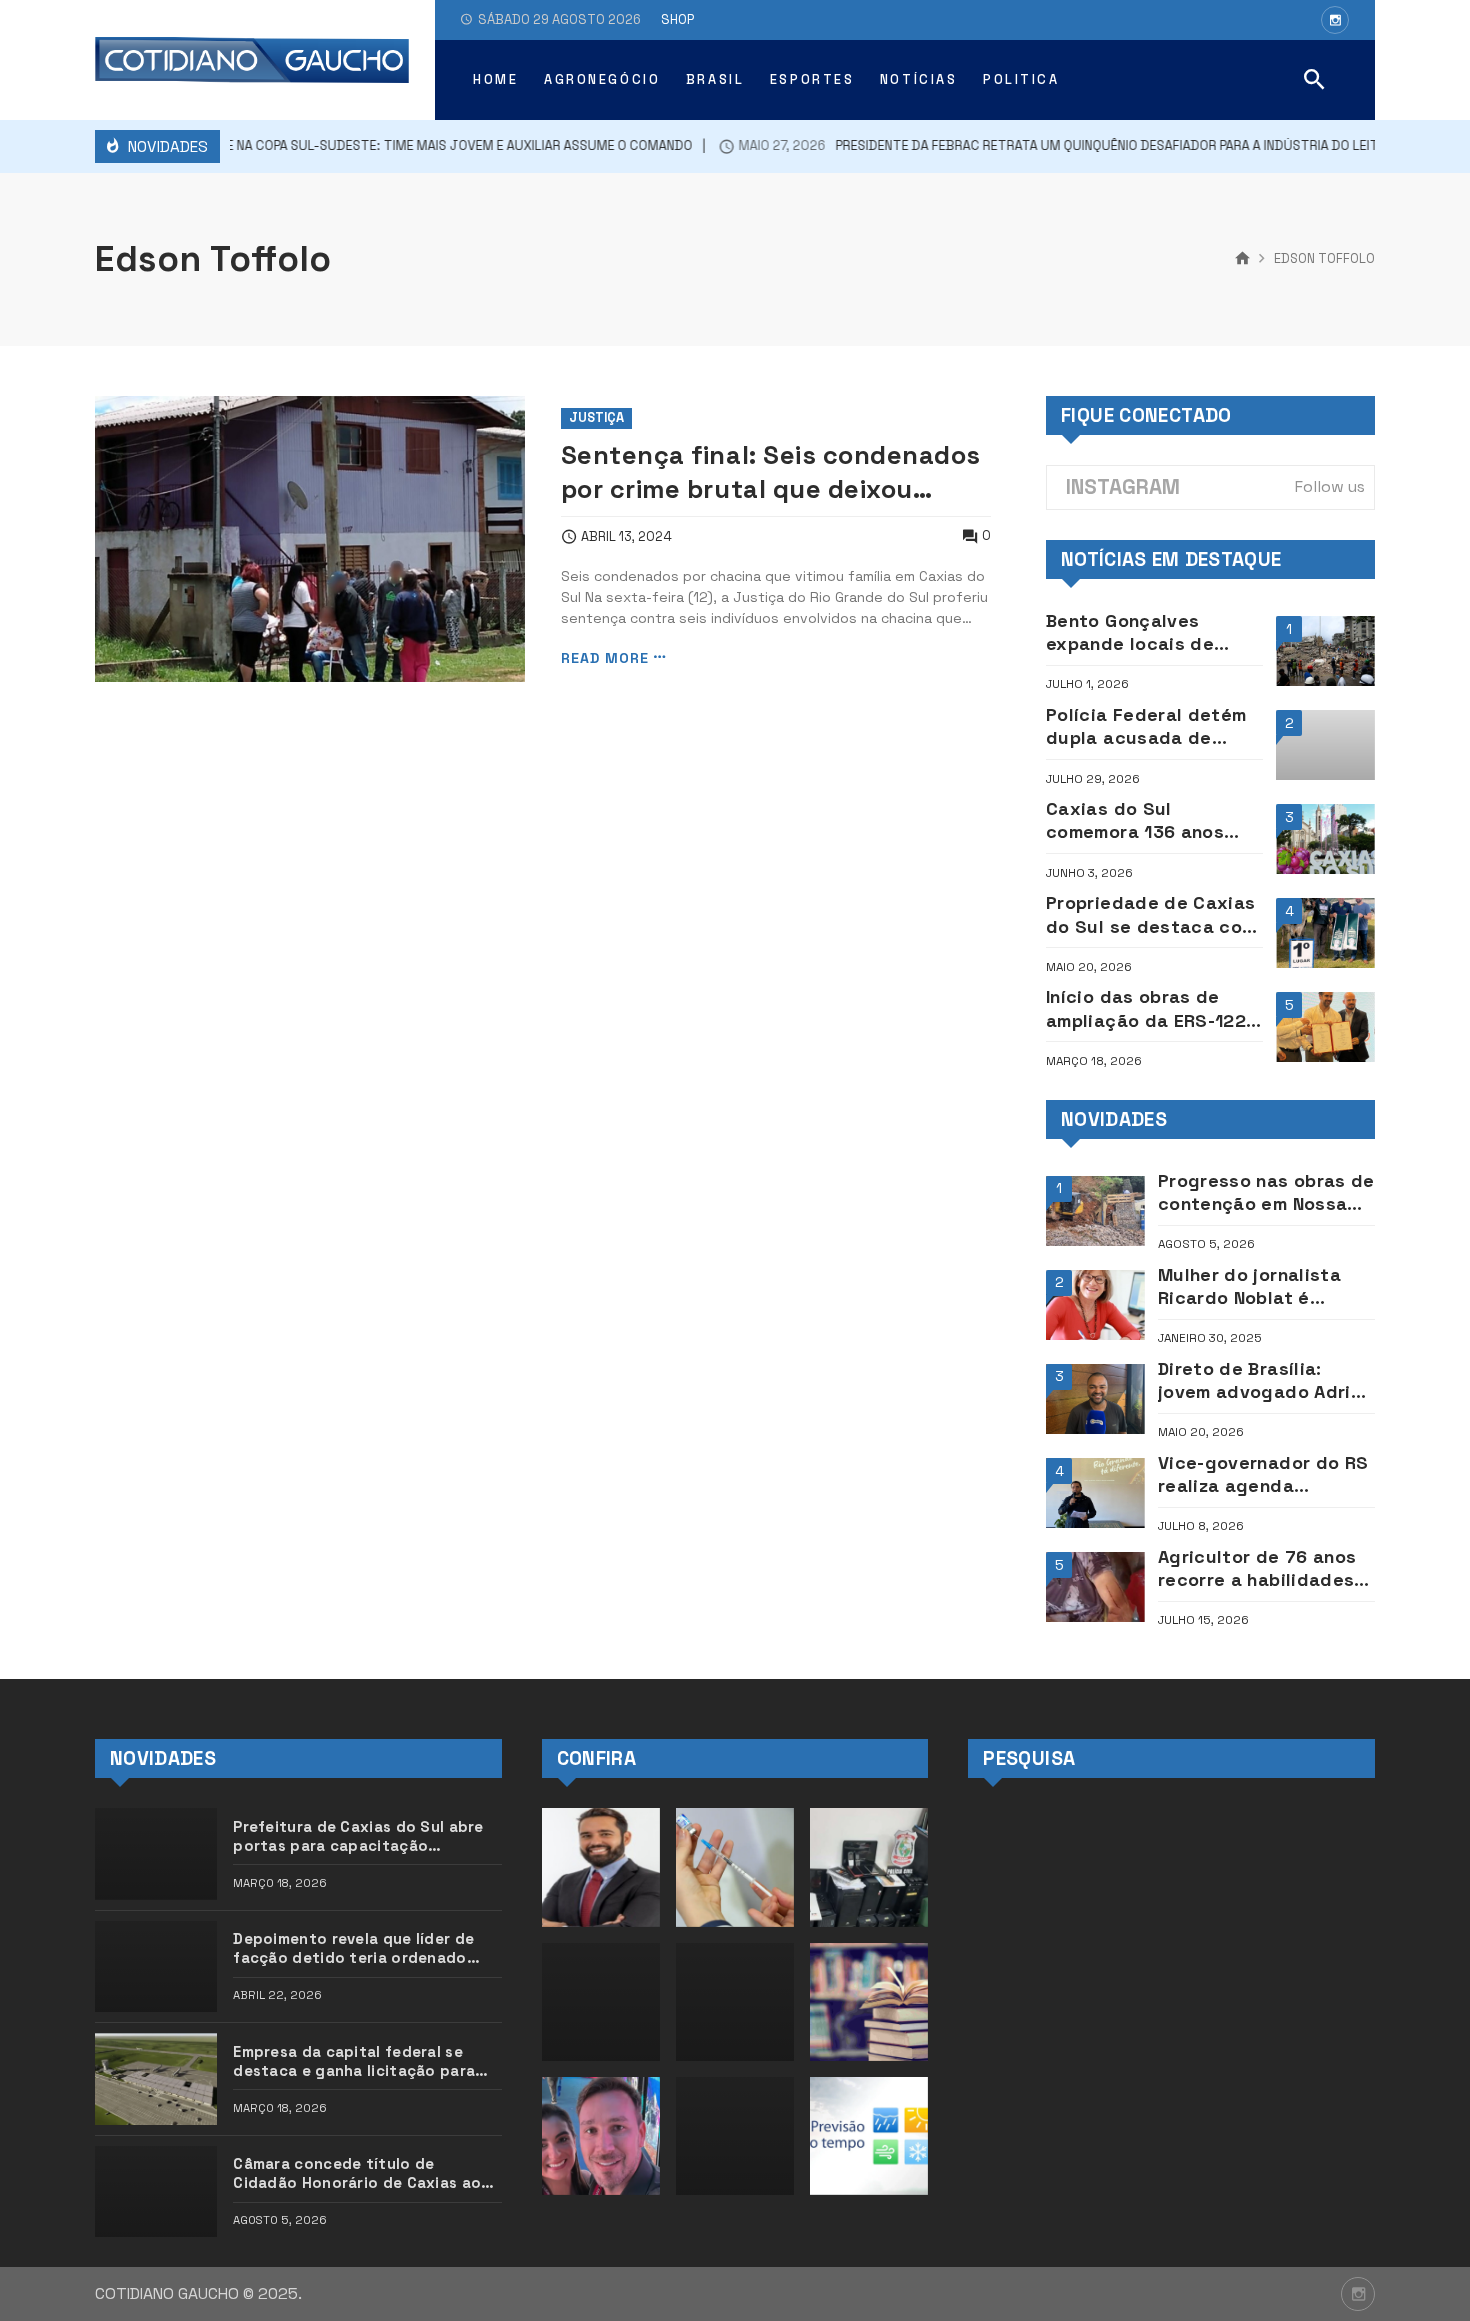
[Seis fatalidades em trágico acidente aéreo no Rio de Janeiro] (735, 2136)
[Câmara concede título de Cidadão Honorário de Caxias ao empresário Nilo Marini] (156, 2191)
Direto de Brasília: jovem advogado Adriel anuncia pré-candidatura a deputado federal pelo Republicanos (1263, 1380)
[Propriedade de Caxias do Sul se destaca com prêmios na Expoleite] (1325, 933)
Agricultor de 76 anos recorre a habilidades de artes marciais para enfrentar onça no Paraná (1262, 1568)
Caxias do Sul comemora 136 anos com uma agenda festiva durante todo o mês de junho (1152, 820)
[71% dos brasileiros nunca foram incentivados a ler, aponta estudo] (869, 2002)
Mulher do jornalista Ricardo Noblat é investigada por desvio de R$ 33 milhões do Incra (1264, 1286)
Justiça (596, 417)
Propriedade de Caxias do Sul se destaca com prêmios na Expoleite (1151, 914)
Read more (605, 657)
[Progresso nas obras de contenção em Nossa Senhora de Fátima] (1095, 1211)
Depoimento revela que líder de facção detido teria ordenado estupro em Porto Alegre (353, 1948)
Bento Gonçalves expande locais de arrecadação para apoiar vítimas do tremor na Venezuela (1139, 632)
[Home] (1242, 259)
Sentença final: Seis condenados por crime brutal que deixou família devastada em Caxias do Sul (771, 472)
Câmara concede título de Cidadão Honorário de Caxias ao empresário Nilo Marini (357, 2173)
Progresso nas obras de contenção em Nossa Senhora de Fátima (1266, 1192)
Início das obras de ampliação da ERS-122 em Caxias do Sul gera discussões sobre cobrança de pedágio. (1148, 1008)
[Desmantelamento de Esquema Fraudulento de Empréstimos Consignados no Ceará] (869, 1867)
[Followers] (1335, 20)
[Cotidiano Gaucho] (252, 60)
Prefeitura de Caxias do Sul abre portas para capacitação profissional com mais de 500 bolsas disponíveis (358, 1836)
